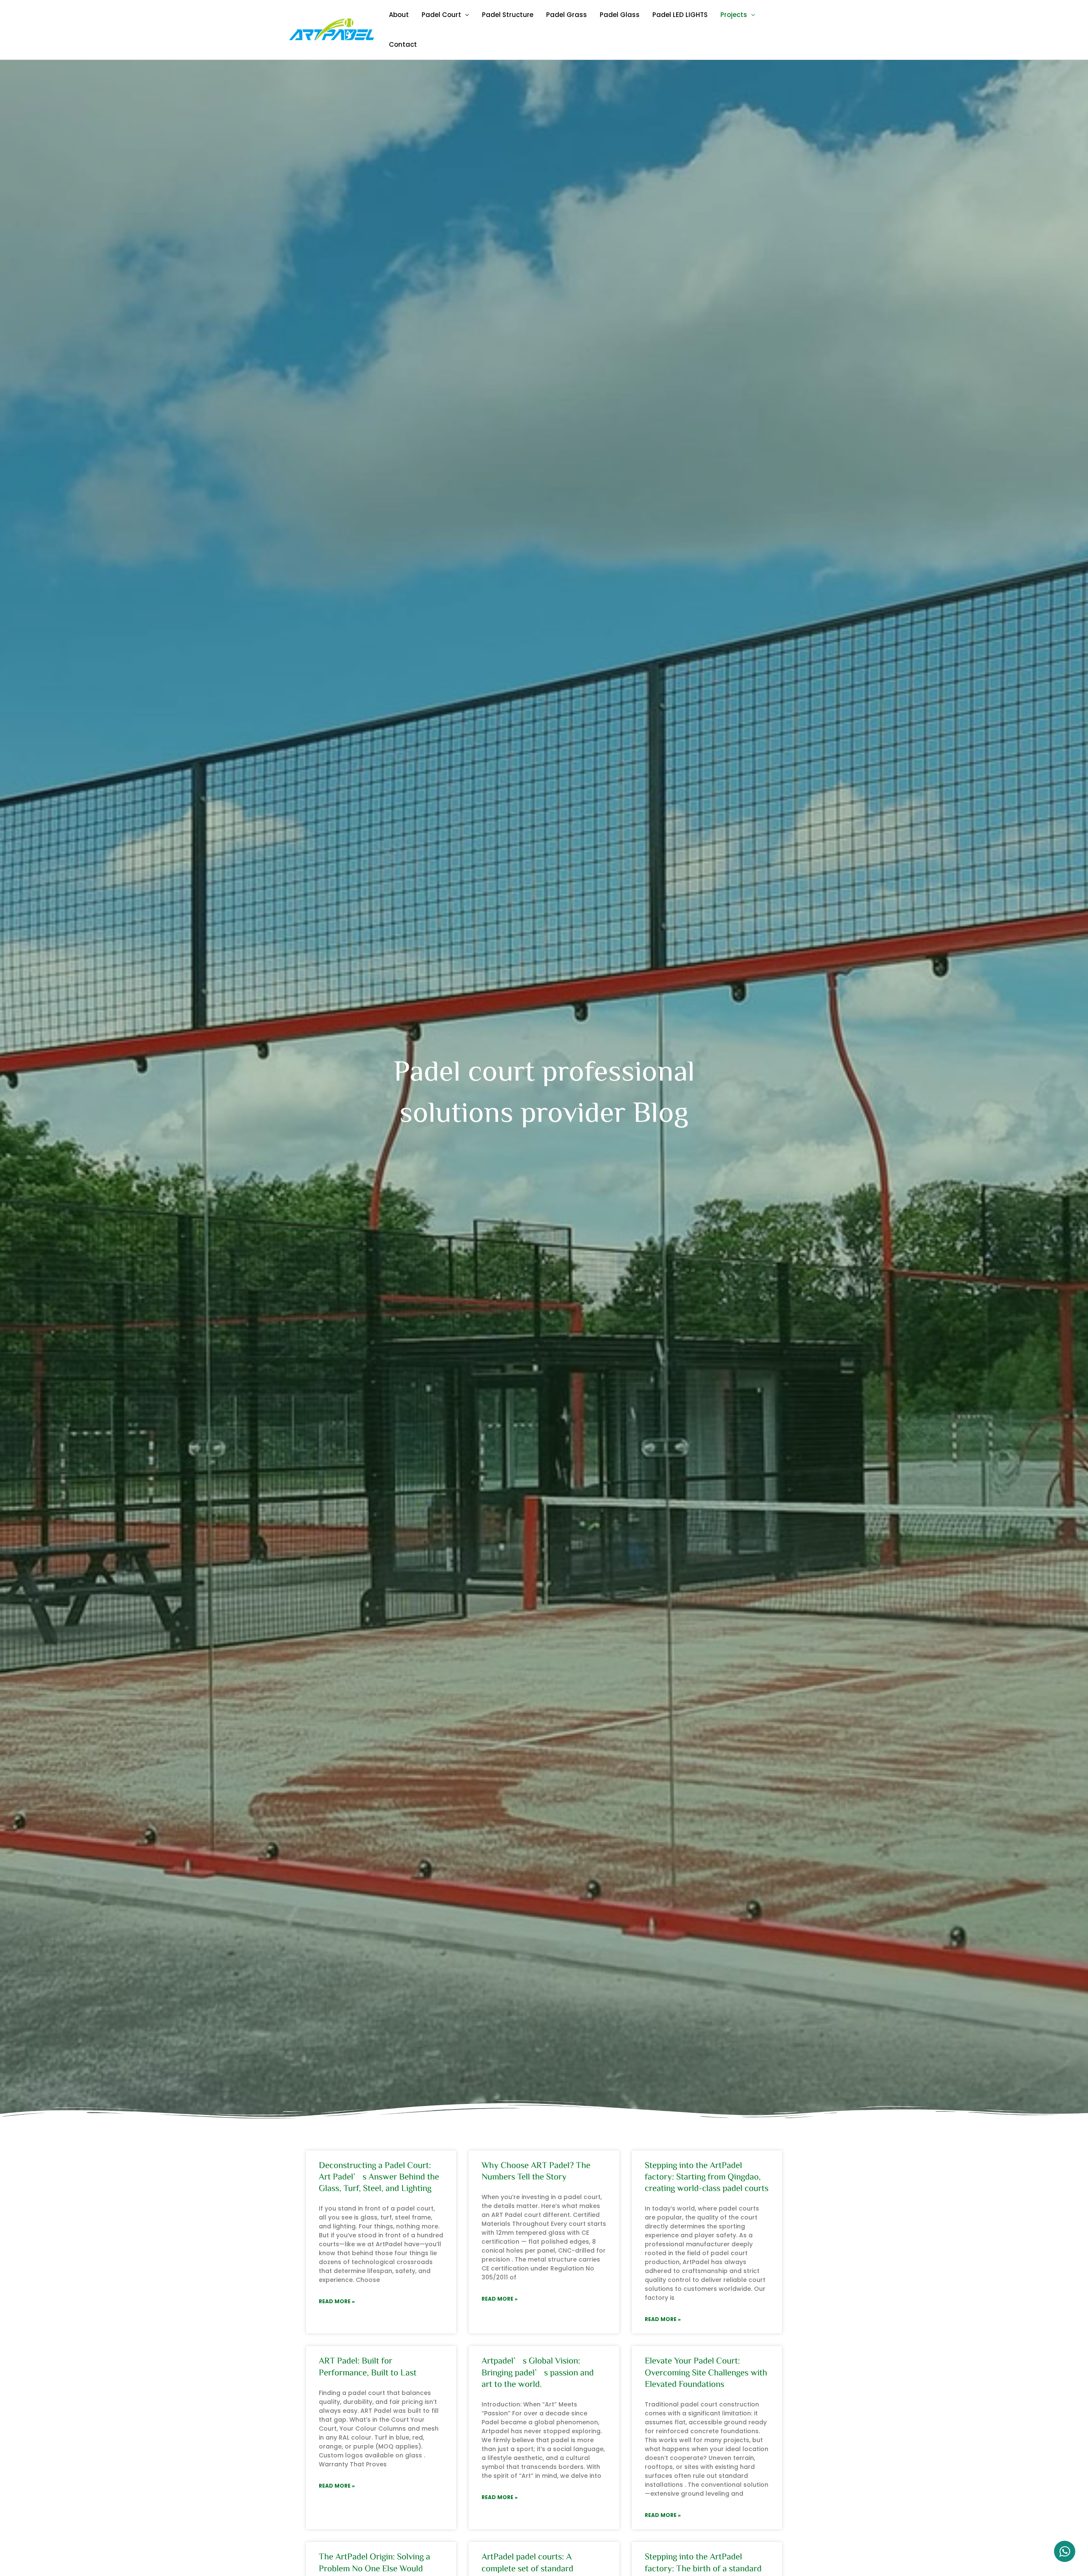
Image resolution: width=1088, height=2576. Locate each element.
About (399, 15)
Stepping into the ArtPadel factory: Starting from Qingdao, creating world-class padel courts (707, 2177)
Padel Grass (567, 15)
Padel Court (441, 15)
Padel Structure (508, 15)
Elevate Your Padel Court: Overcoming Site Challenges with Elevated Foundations (706, 2372)
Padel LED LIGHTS (680, 15)
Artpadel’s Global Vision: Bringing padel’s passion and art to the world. (538, 2372)
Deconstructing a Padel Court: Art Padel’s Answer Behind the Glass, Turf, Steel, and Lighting (379, 2177)
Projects (734, 15)
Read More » (337, 2301)
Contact (403, 44)
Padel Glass (620, 15)
